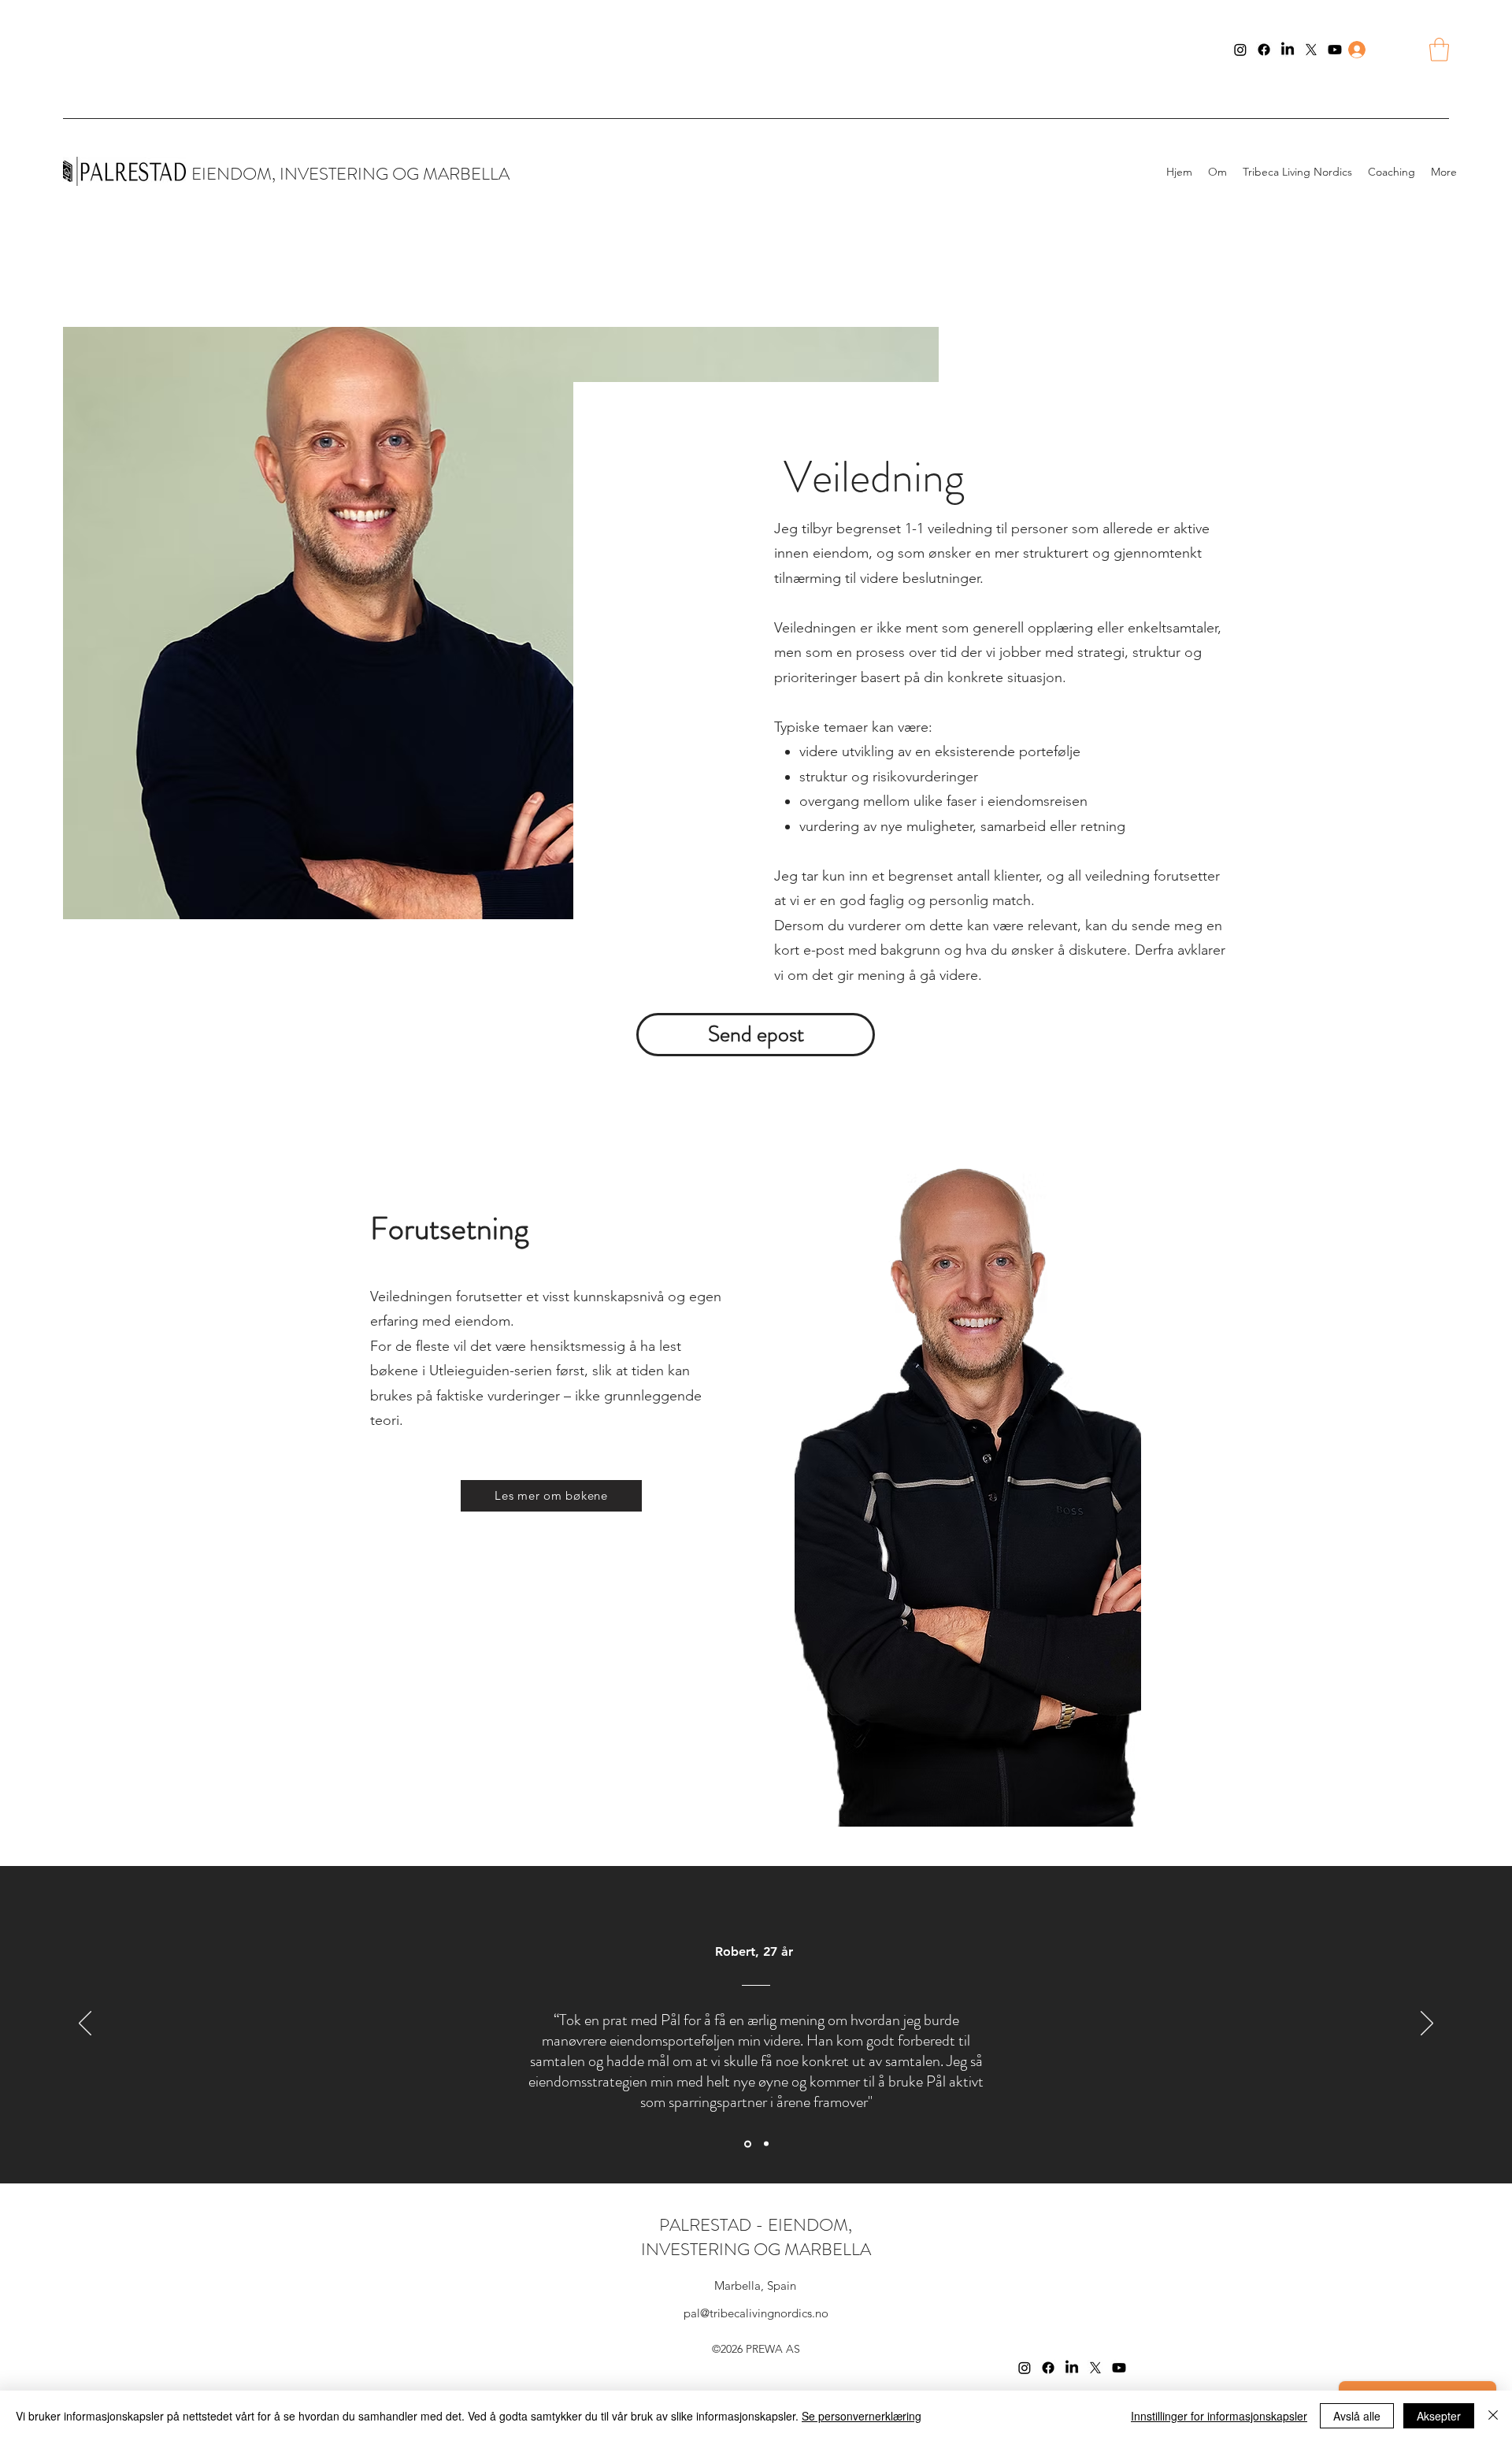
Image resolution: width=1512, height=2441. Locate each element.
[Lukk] (1493, 2416)
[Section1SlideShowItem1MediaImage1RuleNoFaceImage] (747, 2144)
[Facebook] (1264, 50)
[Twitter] (1311, 50)
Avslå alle (1357, 2416)
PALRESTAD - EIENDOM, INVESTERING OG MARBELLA (756, 2237)
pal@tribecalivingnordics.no (756, 2313)
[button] (1439, 50)
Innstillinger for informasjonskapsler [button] (1219, 2416)
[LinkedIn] (1288, 50)
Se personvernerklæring (862, 2416)
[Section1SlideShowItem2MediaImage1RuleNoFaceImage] (765, 2144)
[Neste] (1427, 2024)
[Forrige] (85, 2024)
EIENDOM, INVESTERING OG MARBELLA (350, 174)
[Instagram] (1240, 50)
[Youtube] (1335, 50)
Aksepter (1439, 2416)
